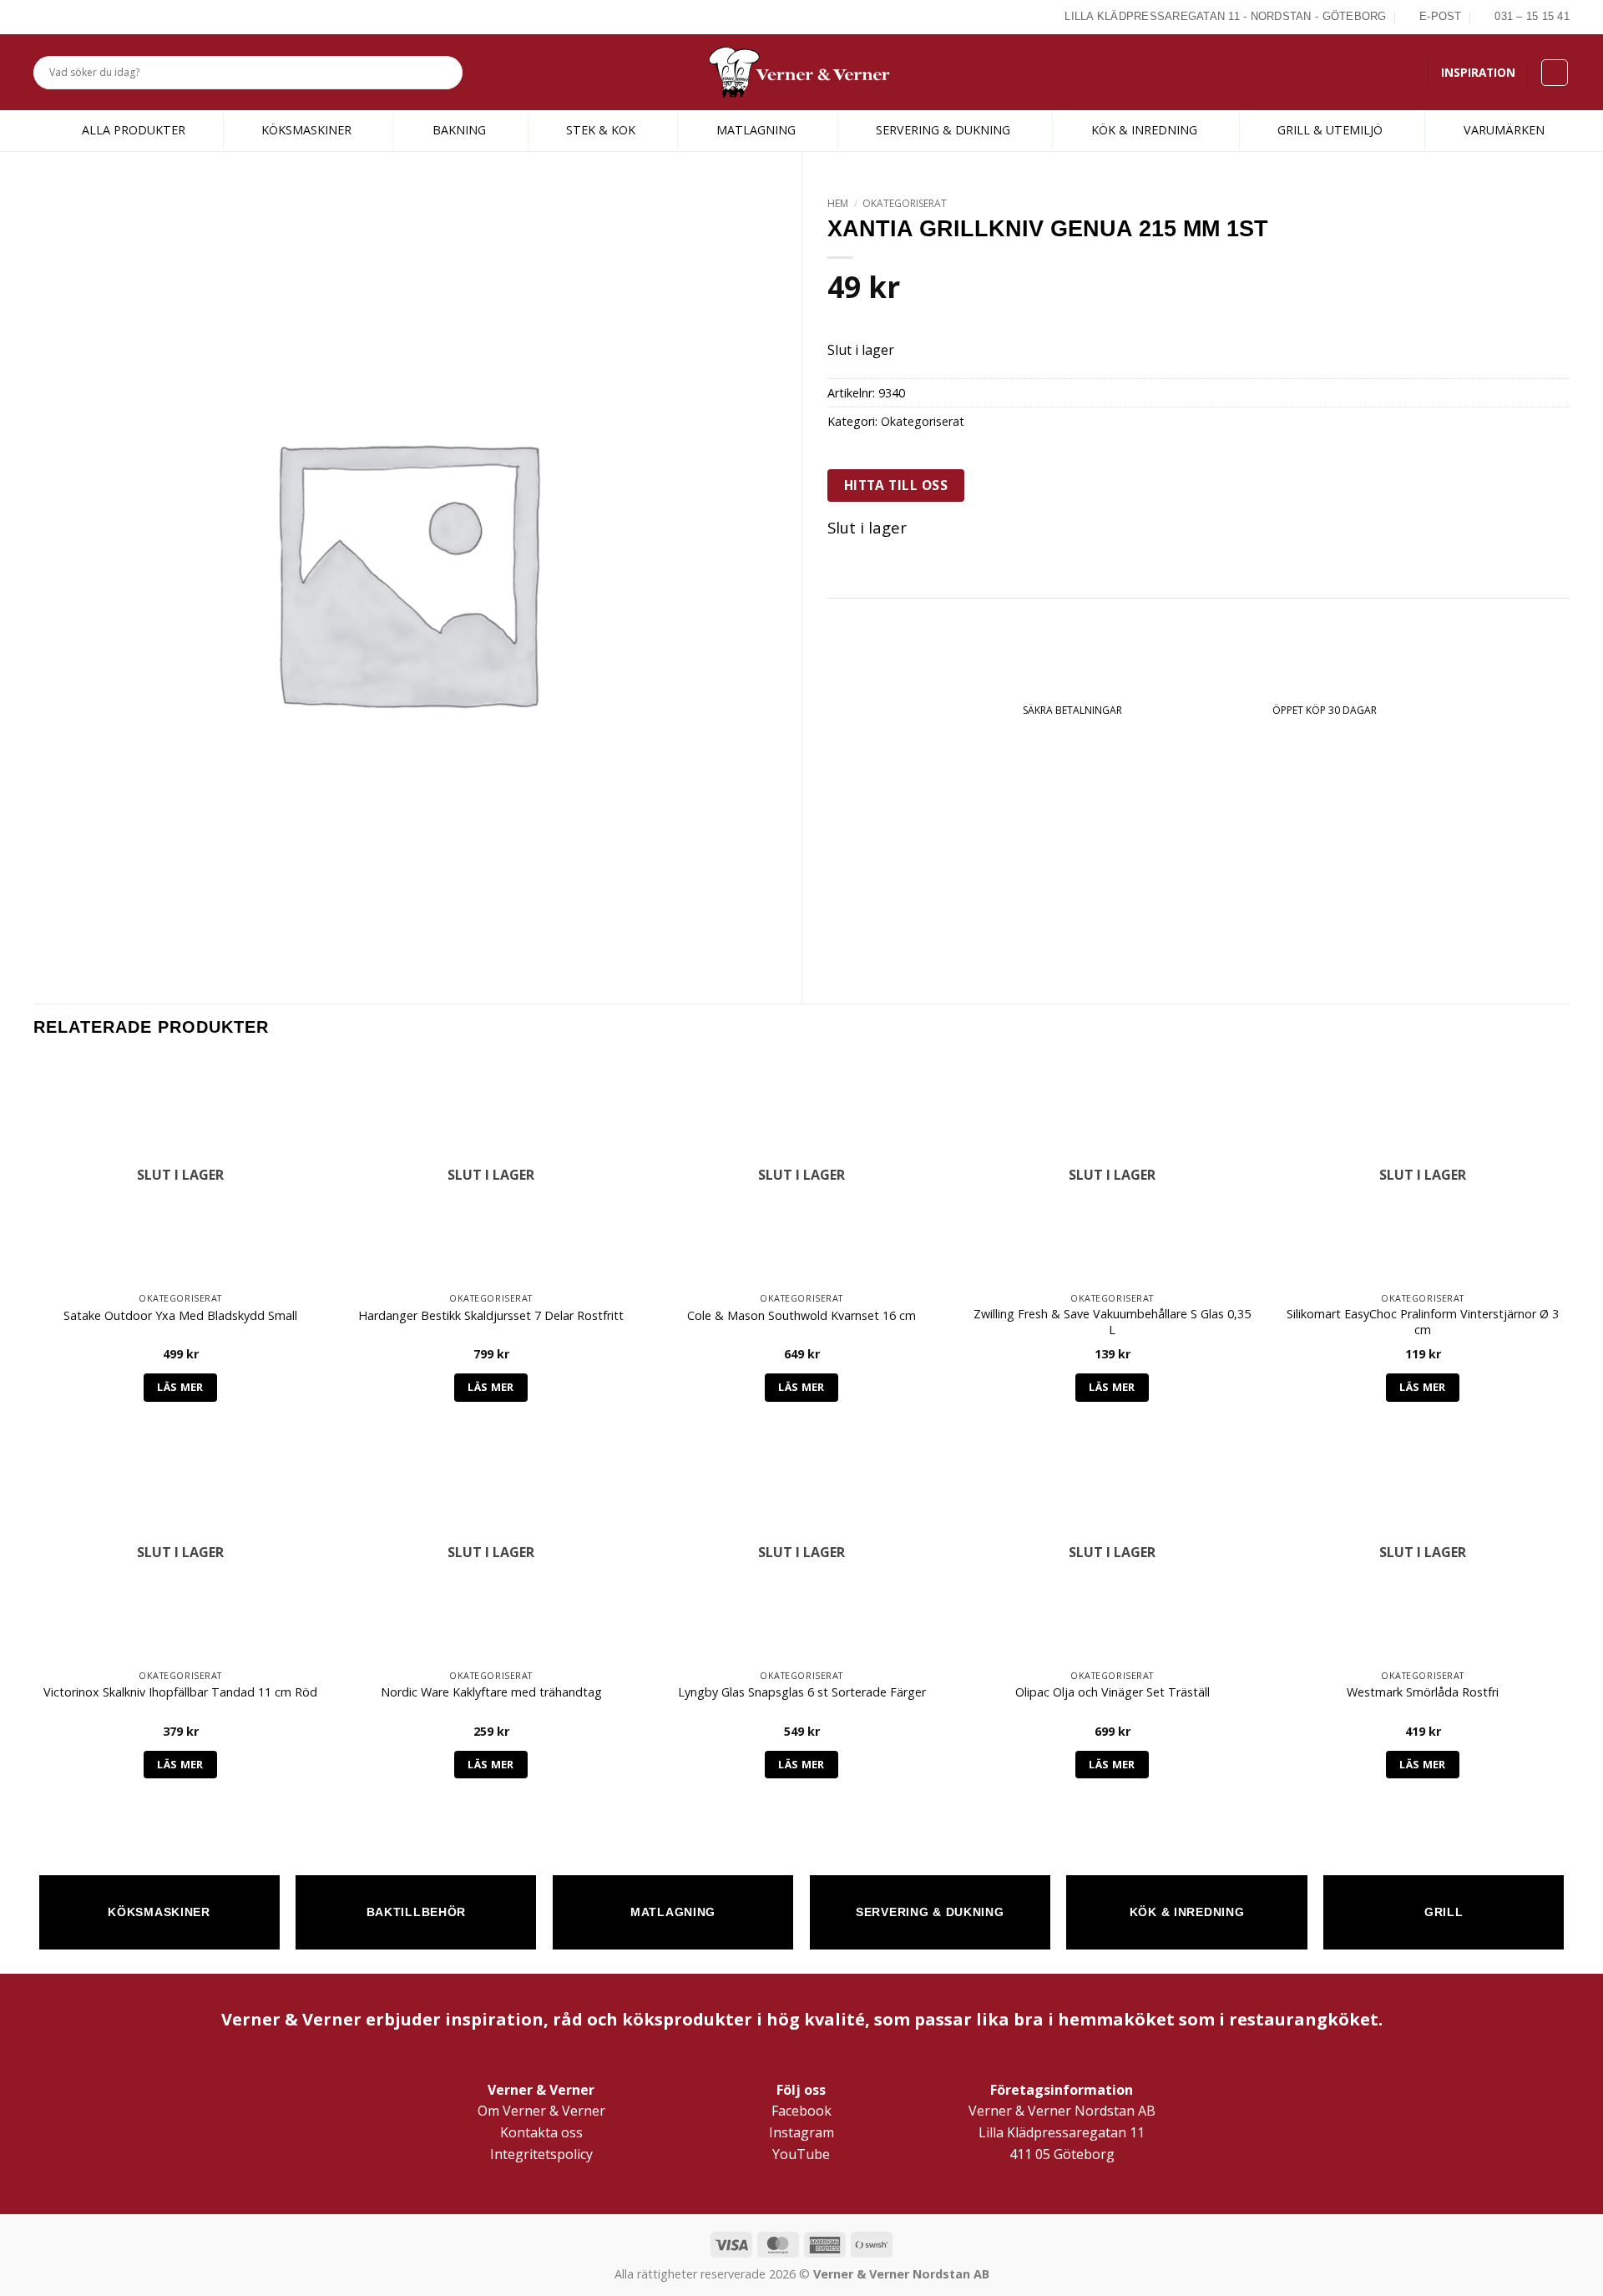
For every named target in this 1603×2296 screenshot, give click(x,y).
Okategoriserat (905, 203)
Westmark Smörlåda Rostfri (1423, 1692)
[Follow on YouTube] (100, 17)
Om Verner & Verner (541, 2111)
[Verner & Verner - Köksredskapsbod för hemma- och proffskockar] (801, 72)
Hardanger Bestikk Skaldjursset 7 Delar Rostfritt (491, 1316)
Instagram (801, 2132)
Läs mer (180, 1387)
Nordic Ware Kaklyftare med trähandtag (491, 1692)
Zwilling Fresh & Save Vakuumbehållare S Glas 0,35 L (1112, 1322)
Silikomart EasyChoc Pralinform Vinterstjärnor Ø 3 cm (1423, 1322)
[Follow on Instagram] (62, 17)
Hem (838, 203)
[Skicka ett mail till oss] (81, 17)
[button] (1555, 73)
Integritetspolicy (541, 2154)
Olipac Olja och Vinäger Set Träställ (1112, 1692)
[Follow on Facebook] (43, 17)
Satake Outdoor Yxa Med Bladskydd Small (180, 1316)
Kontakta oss (541, 2132)
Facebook (801, 2111)
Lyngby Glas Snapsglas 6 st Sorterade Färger (802, 1692)
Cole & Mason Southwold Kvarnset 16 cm (801, 1316)
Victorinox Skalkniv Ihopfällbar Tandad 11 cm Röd (180, 1692)
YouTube (801, 2154)
